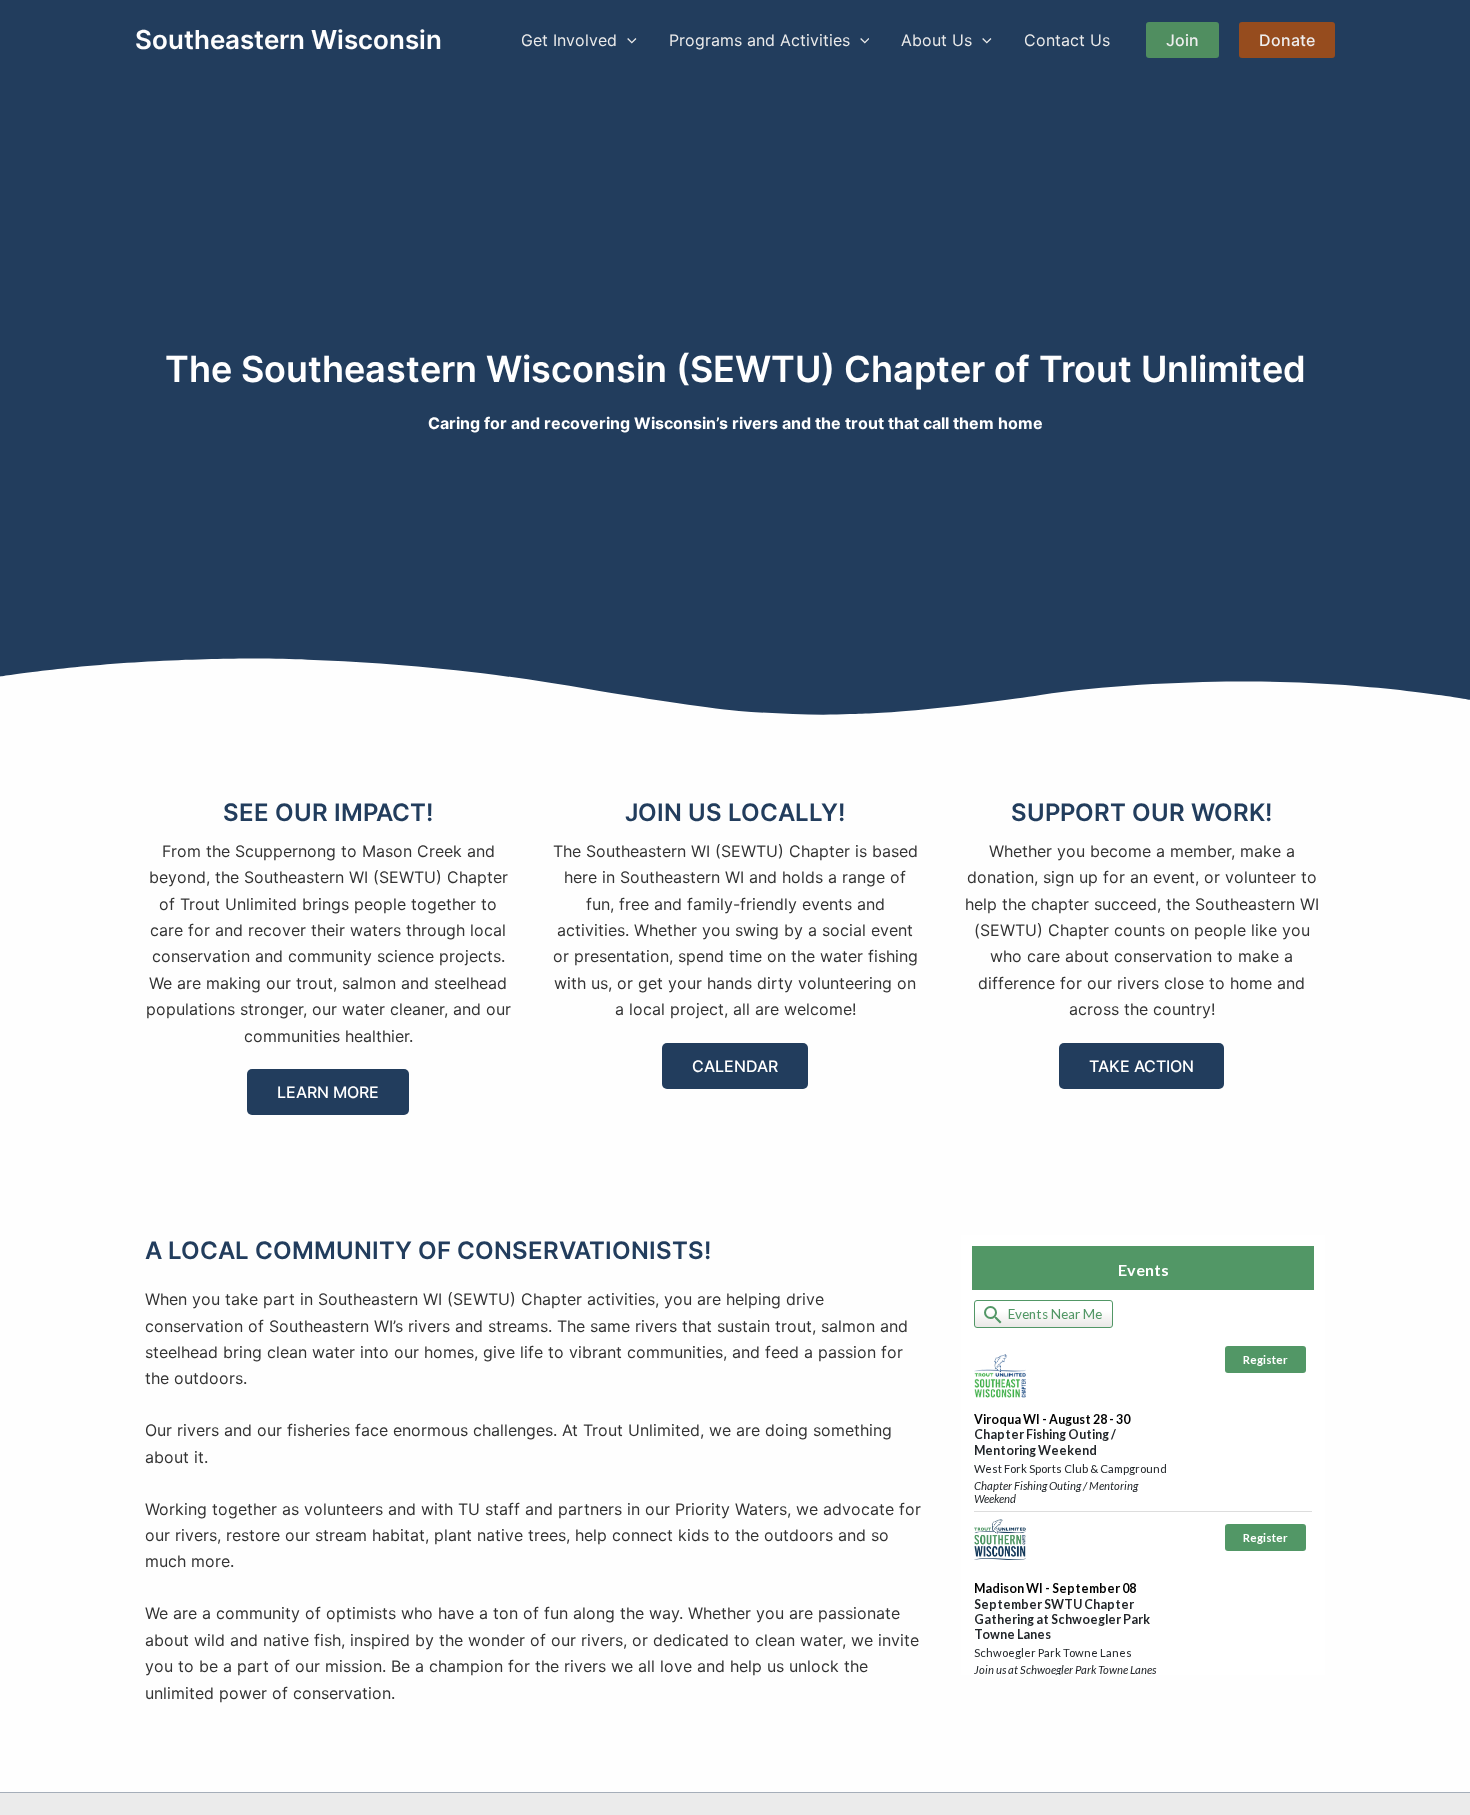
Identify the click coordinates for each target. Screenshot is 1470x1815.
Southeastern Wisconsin (288, 39)
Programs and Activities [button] (759, 40)
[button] (627, 40)
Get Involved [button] (569, 40)
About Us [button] (936, 40)
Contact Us (1067, 40)
